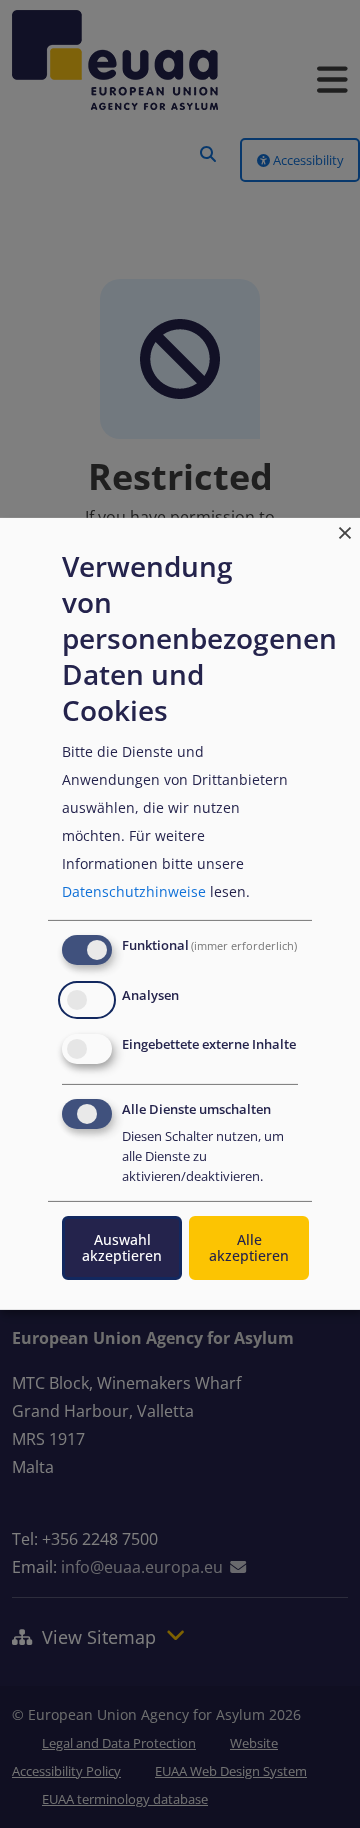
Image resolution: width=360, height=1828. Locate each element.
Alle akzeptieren (249, 1247)
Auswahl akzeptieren (122, 1247)
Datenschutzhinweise (134, 891)
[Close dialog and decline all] (345, 530)
